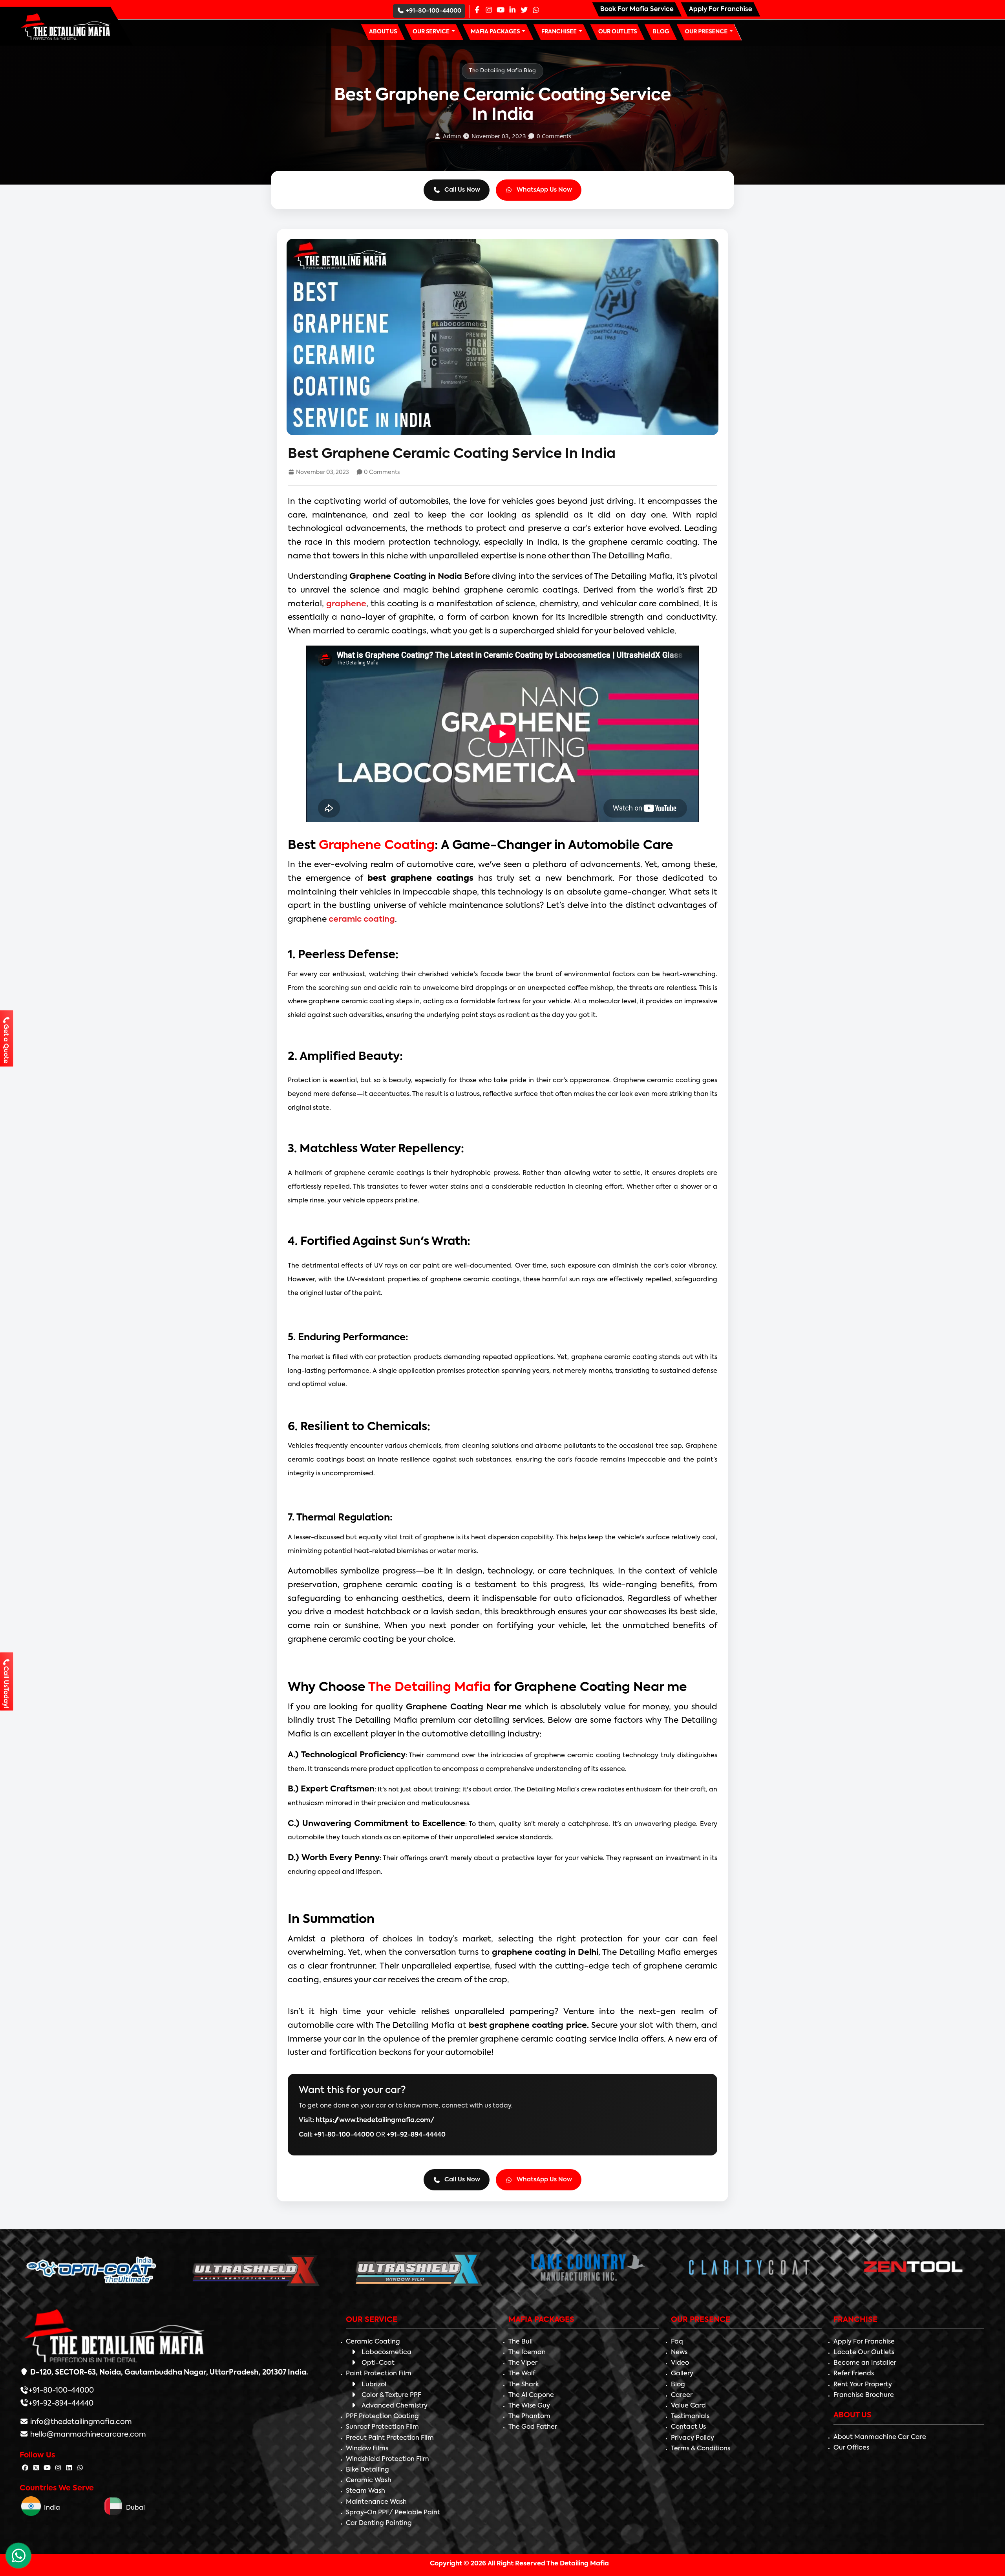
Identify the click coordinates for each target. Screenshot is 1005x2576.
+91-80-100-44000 (434, 11)
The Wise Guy (529, 2406)
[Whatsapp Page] (536, 11)
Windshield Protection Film (387, 2459)
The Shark (524, 2385)
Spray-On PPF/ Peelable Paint (393, 2513)
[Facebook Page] (477, 11)
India (50, 2508)
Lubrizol (374, 2385)
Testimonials (690, 2417)
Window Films (367, 2449)
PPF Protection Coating (382, 2417)
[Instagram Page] (489, 11)
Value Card (688, 2406)
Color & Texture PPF (391, 2395)
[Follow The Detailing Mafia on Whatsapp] (80, 2468)
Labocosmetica (386, 2353)
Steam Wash (365, 2491)
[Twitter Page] (524, 11)
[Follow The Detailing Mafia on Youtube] (47, 2468)
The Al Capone (531, 2395)
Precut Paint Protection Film (390, 2438)
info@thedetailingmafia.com (80, 2422)
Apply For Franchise (864, 2342)
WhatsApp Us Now (544, 190)
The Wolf (522, 2374)
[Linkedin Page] (512, 11)
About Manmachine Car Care (880, 2437)
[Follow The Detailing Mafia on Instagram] (58, 2468)
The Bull (521, 2342)
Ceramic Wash (369, 2481)
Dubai (134, 2508)
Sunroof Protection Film (382, 2427)
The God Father (533, 2427)
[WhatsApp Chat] (18, 2556)
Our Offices (851, 2448)
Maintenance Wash (376, 2502)
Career (682, 2395)
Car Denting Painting (379, 2523)
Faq (677, 2342)
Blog (678, 2385)
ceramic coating (362, 919)
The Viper (523, 2363)
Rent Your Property (863, 2385)
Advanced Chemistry (395, 2406)
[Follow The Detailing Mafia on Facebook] (25, 2468)
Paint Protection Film (379, 2374)
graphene (346, 604)
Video (680, 2363)
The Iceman (527, 2353)
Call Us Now (462, 190)
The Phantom (529, 2417)
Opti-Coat (378, 2363)
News (679, 2353)
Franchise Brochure (864, 2395)
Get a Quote (5, 1044)
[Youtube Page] (501, 11)
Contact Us (688, 2427)
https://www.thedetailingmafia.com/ (375, 2120)
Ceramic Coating (373, 2342)
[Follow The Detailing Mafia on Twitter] (36, 2468)
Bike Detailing (367, 2470)
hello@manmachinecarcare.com (87, 2435)
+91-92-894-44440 (416, 2135)
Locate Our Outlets (864, 2353)
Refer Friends (854, 2374)
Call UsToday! (5, 1687)
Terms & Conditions (701, 2449)
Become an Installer (865, 2363)
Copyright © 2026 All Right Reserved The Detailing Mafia (519, 2564)
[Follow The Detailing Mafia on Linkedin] (69, 2468)
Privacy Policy (693, 2438)
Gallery (682, 2374)
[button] (434, 32)
